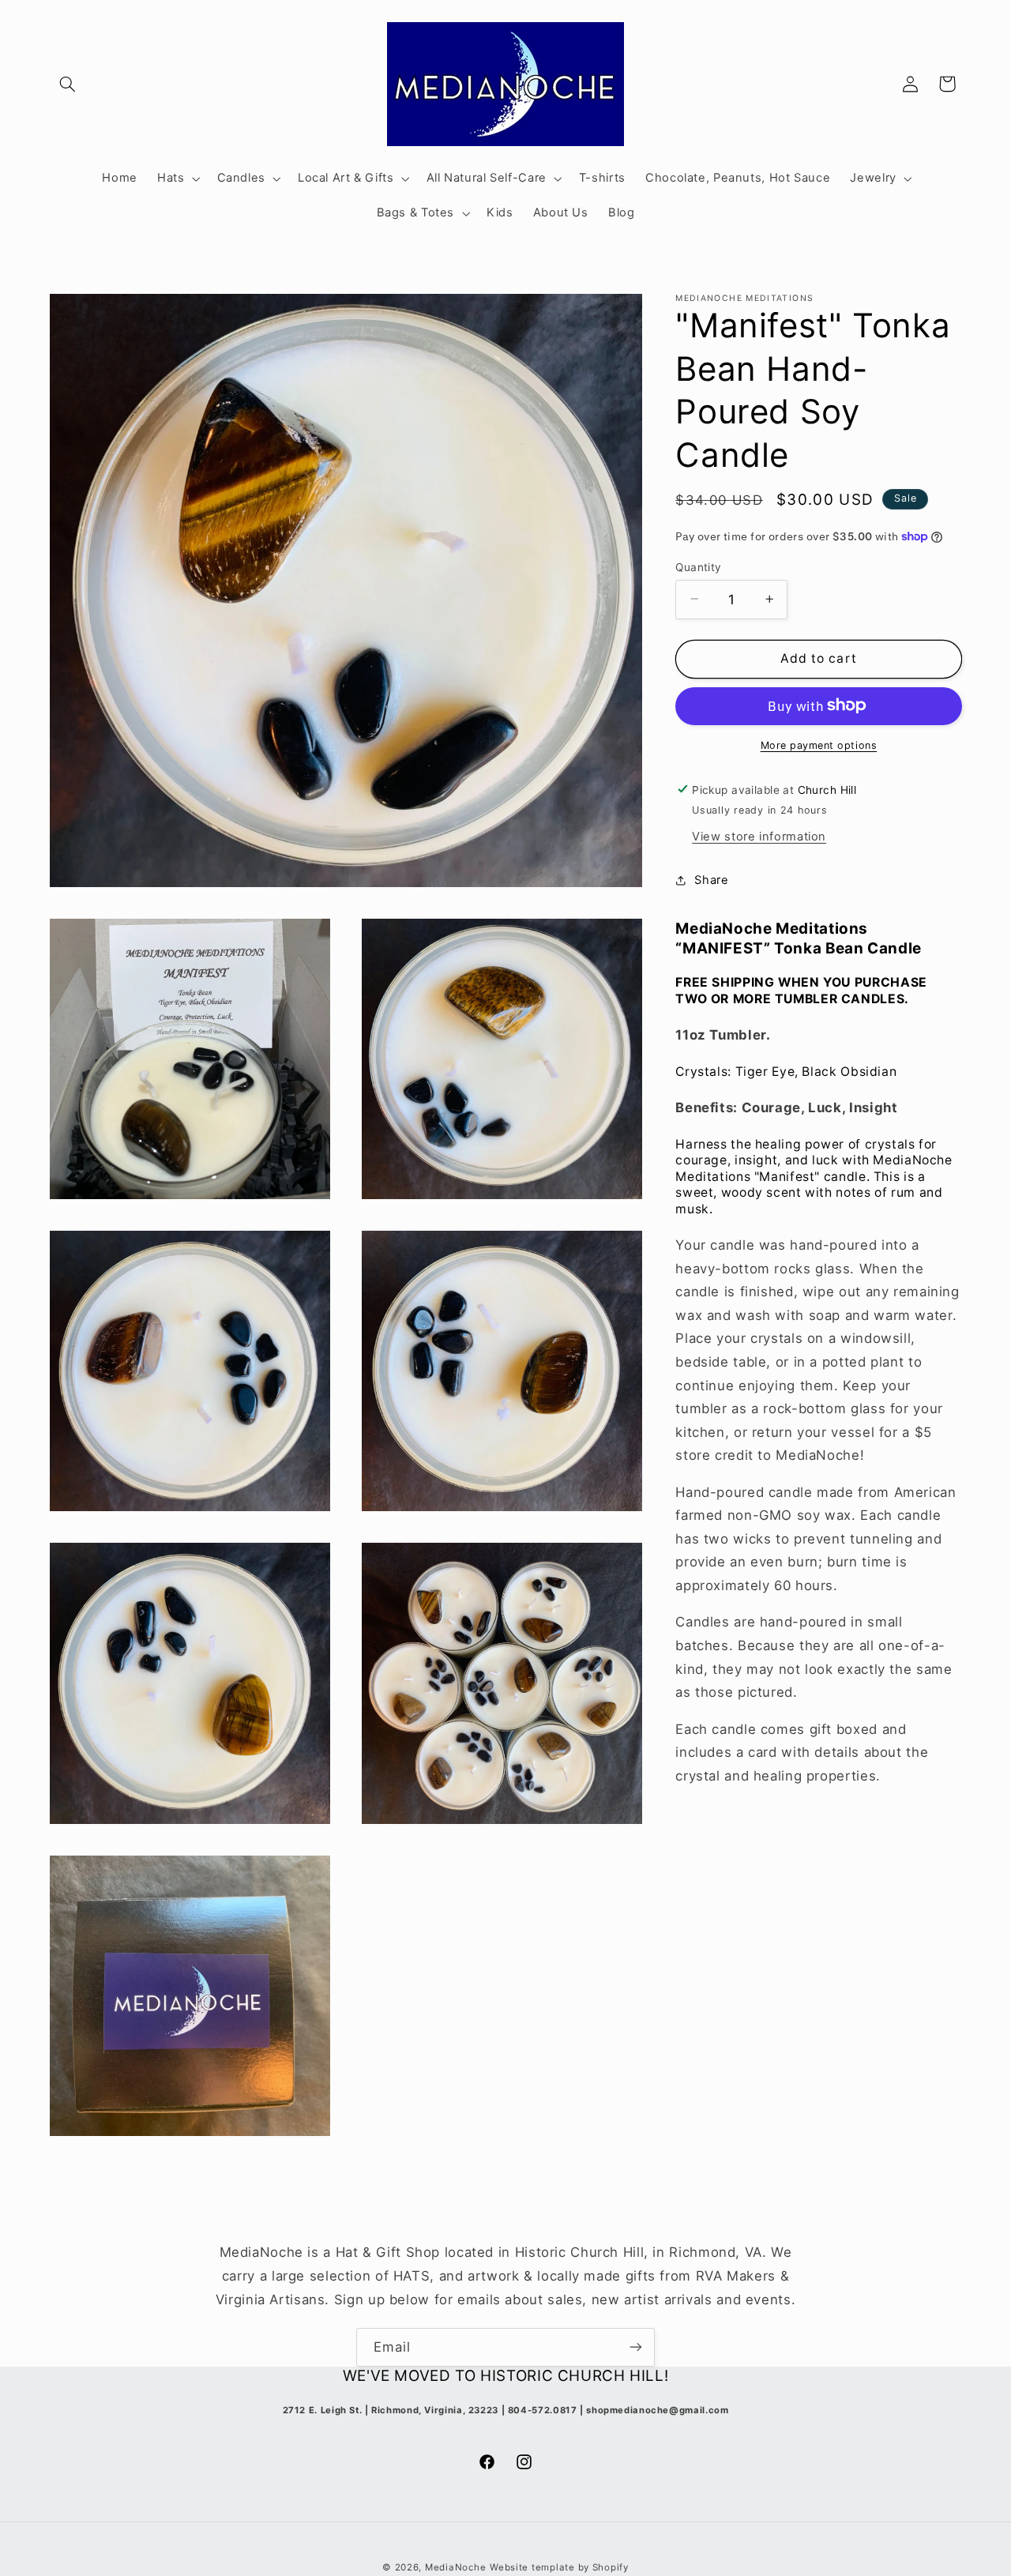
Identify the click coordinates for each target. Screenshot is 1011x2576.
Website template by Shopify (559, 2567)
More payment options (819, 745)
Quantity (698, 566)
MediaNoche (455, 2567)
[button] (68, 84)
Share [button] (711, 879)
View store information (759, 836)
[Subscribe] (636, 2347)
